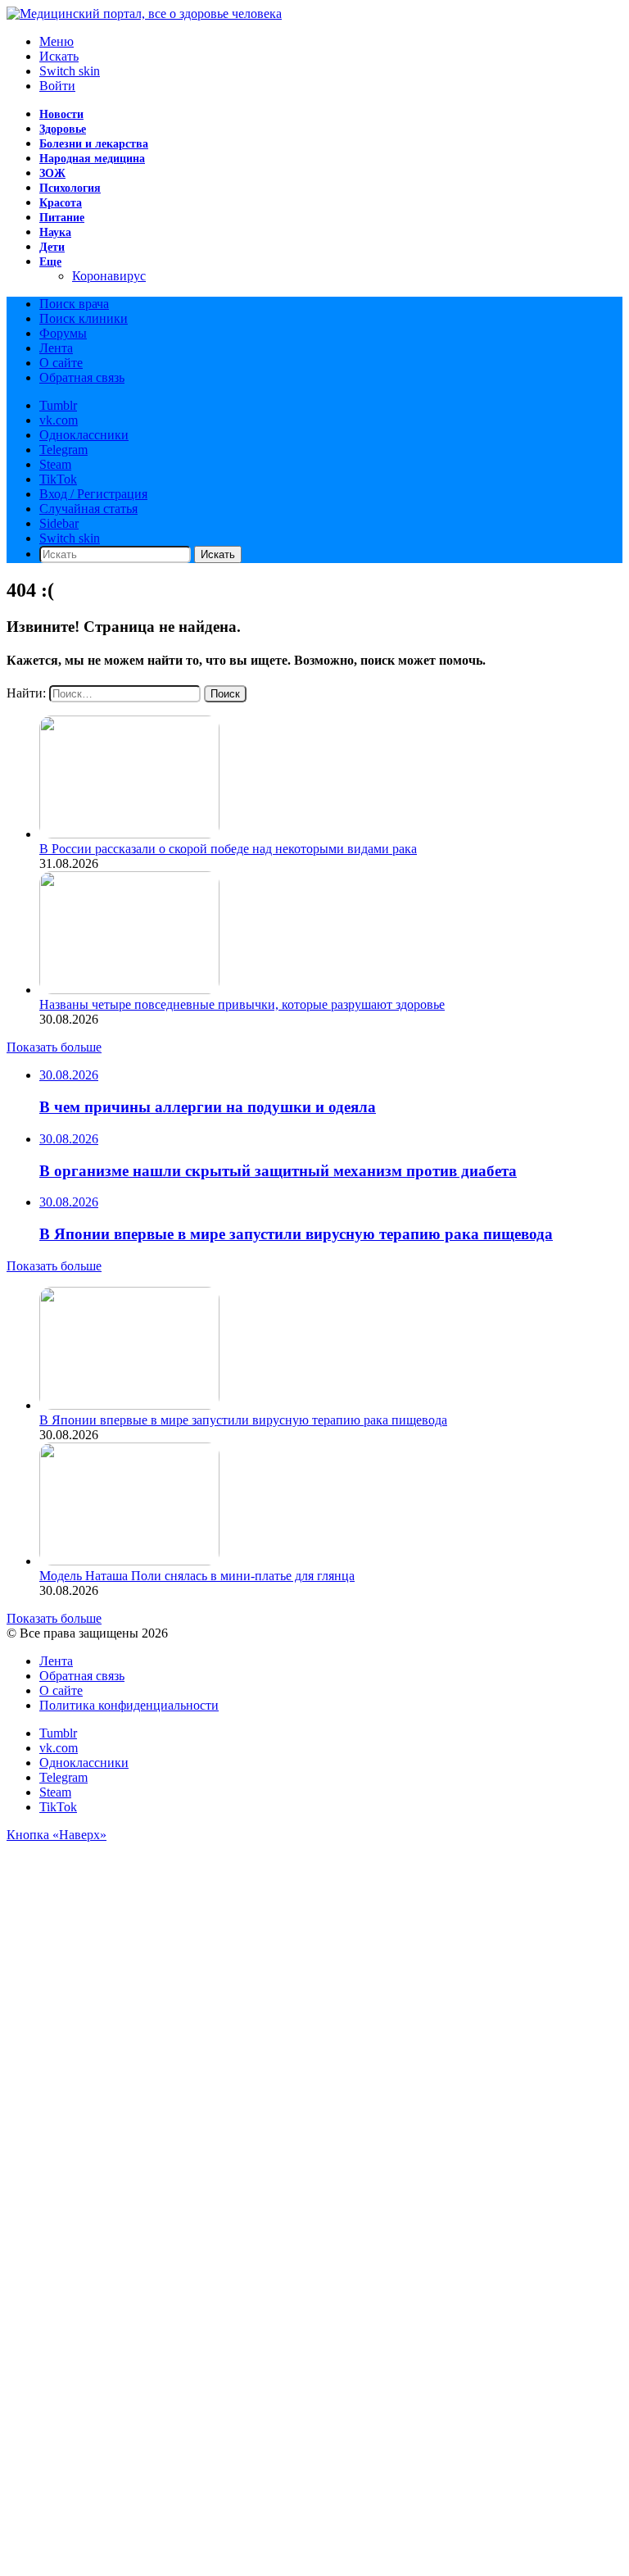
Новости (61, 114)
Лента (56, 348)
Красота (61, 203)
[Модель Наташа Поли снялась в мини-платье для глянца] (129, 1561)
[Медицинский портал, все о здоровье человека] (144, 14)
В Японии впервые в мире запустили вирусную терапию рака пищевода (243, 1420)
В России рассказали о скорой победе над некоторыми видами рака (228, 849)
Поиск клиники (84, 318)
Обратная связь (82, 377)
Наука (55, 232)
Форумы (63, 333)
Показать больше (54, 1047)
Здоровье (63, 129)
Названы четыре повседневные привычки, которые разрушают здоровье (242, 1004)
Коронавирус (109, 276)
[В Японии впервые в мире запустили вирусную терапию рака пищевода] (129, 1405)
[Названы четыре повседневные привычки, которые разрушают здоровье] (129, 990)
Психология (70, 188)
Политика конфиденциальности (129, 1705)
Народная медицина (92, 159)
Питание (62, 218)
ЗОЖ (52, 173)
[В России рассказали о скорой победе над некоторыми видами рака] (129, 834)
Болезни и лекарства (94, 144)
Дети (52, 247)
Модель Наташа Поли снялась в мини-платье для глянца (197, 1576)
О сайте (61, 363)
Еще (50, 262)
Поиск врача (74, 304)
